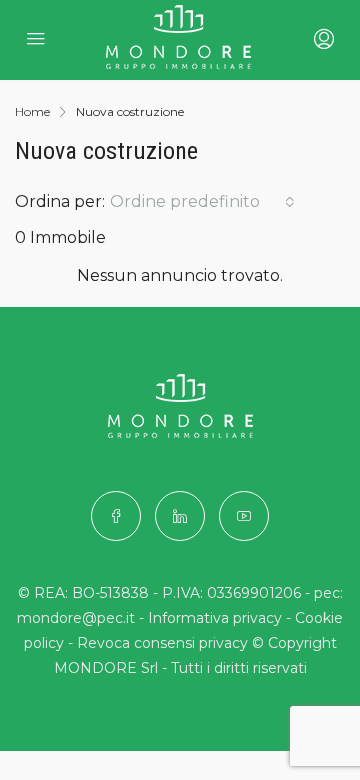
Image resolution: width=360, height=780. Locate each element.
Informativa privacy (215, 618)
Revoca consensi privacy (162, 643)
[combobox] (202, 202)
